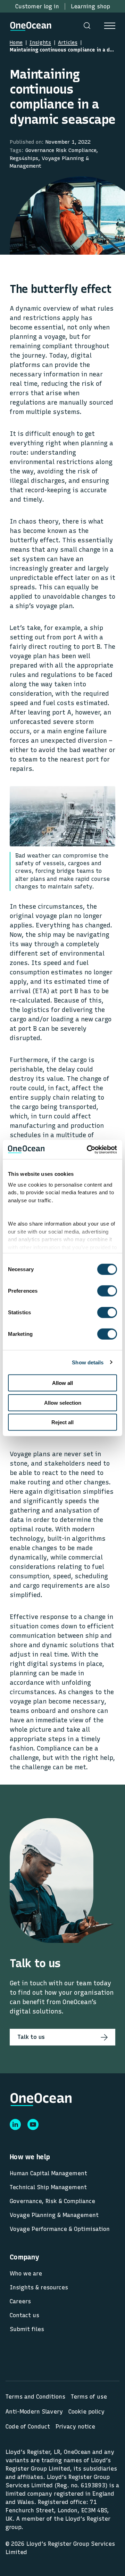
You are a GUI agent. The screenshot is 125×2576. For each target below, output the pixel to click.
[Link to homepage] (31, 25)
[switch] (101, 1291)
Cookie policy (86, 2412)
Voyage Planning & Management (54, 2215)
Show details (88, 1362)
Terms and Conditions (35, 2397)
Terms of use (89, 2397)
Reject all (62, 1422)
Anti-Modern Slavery (34, 2412)
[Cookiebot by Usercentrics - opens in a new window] (88, 1149)
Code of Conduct (28, 2427)
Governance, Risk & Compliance (52, 2201)
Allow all (62, 1383)
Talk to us (31, 2037)
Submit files (27, 2329)
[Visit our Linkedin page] (15, 2124)
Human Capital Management (48, 2173)
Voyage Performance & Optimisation (60, 2229)
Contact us (24, 2315)
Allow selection (63, 1402)
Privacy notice (75, 2427)
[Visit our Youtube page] (33, 2124)
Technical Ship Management (48, 2187)
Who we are (26, 2274)
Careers (20, 2301)
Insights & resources (39, 2287)
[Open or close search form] (87, 25)
